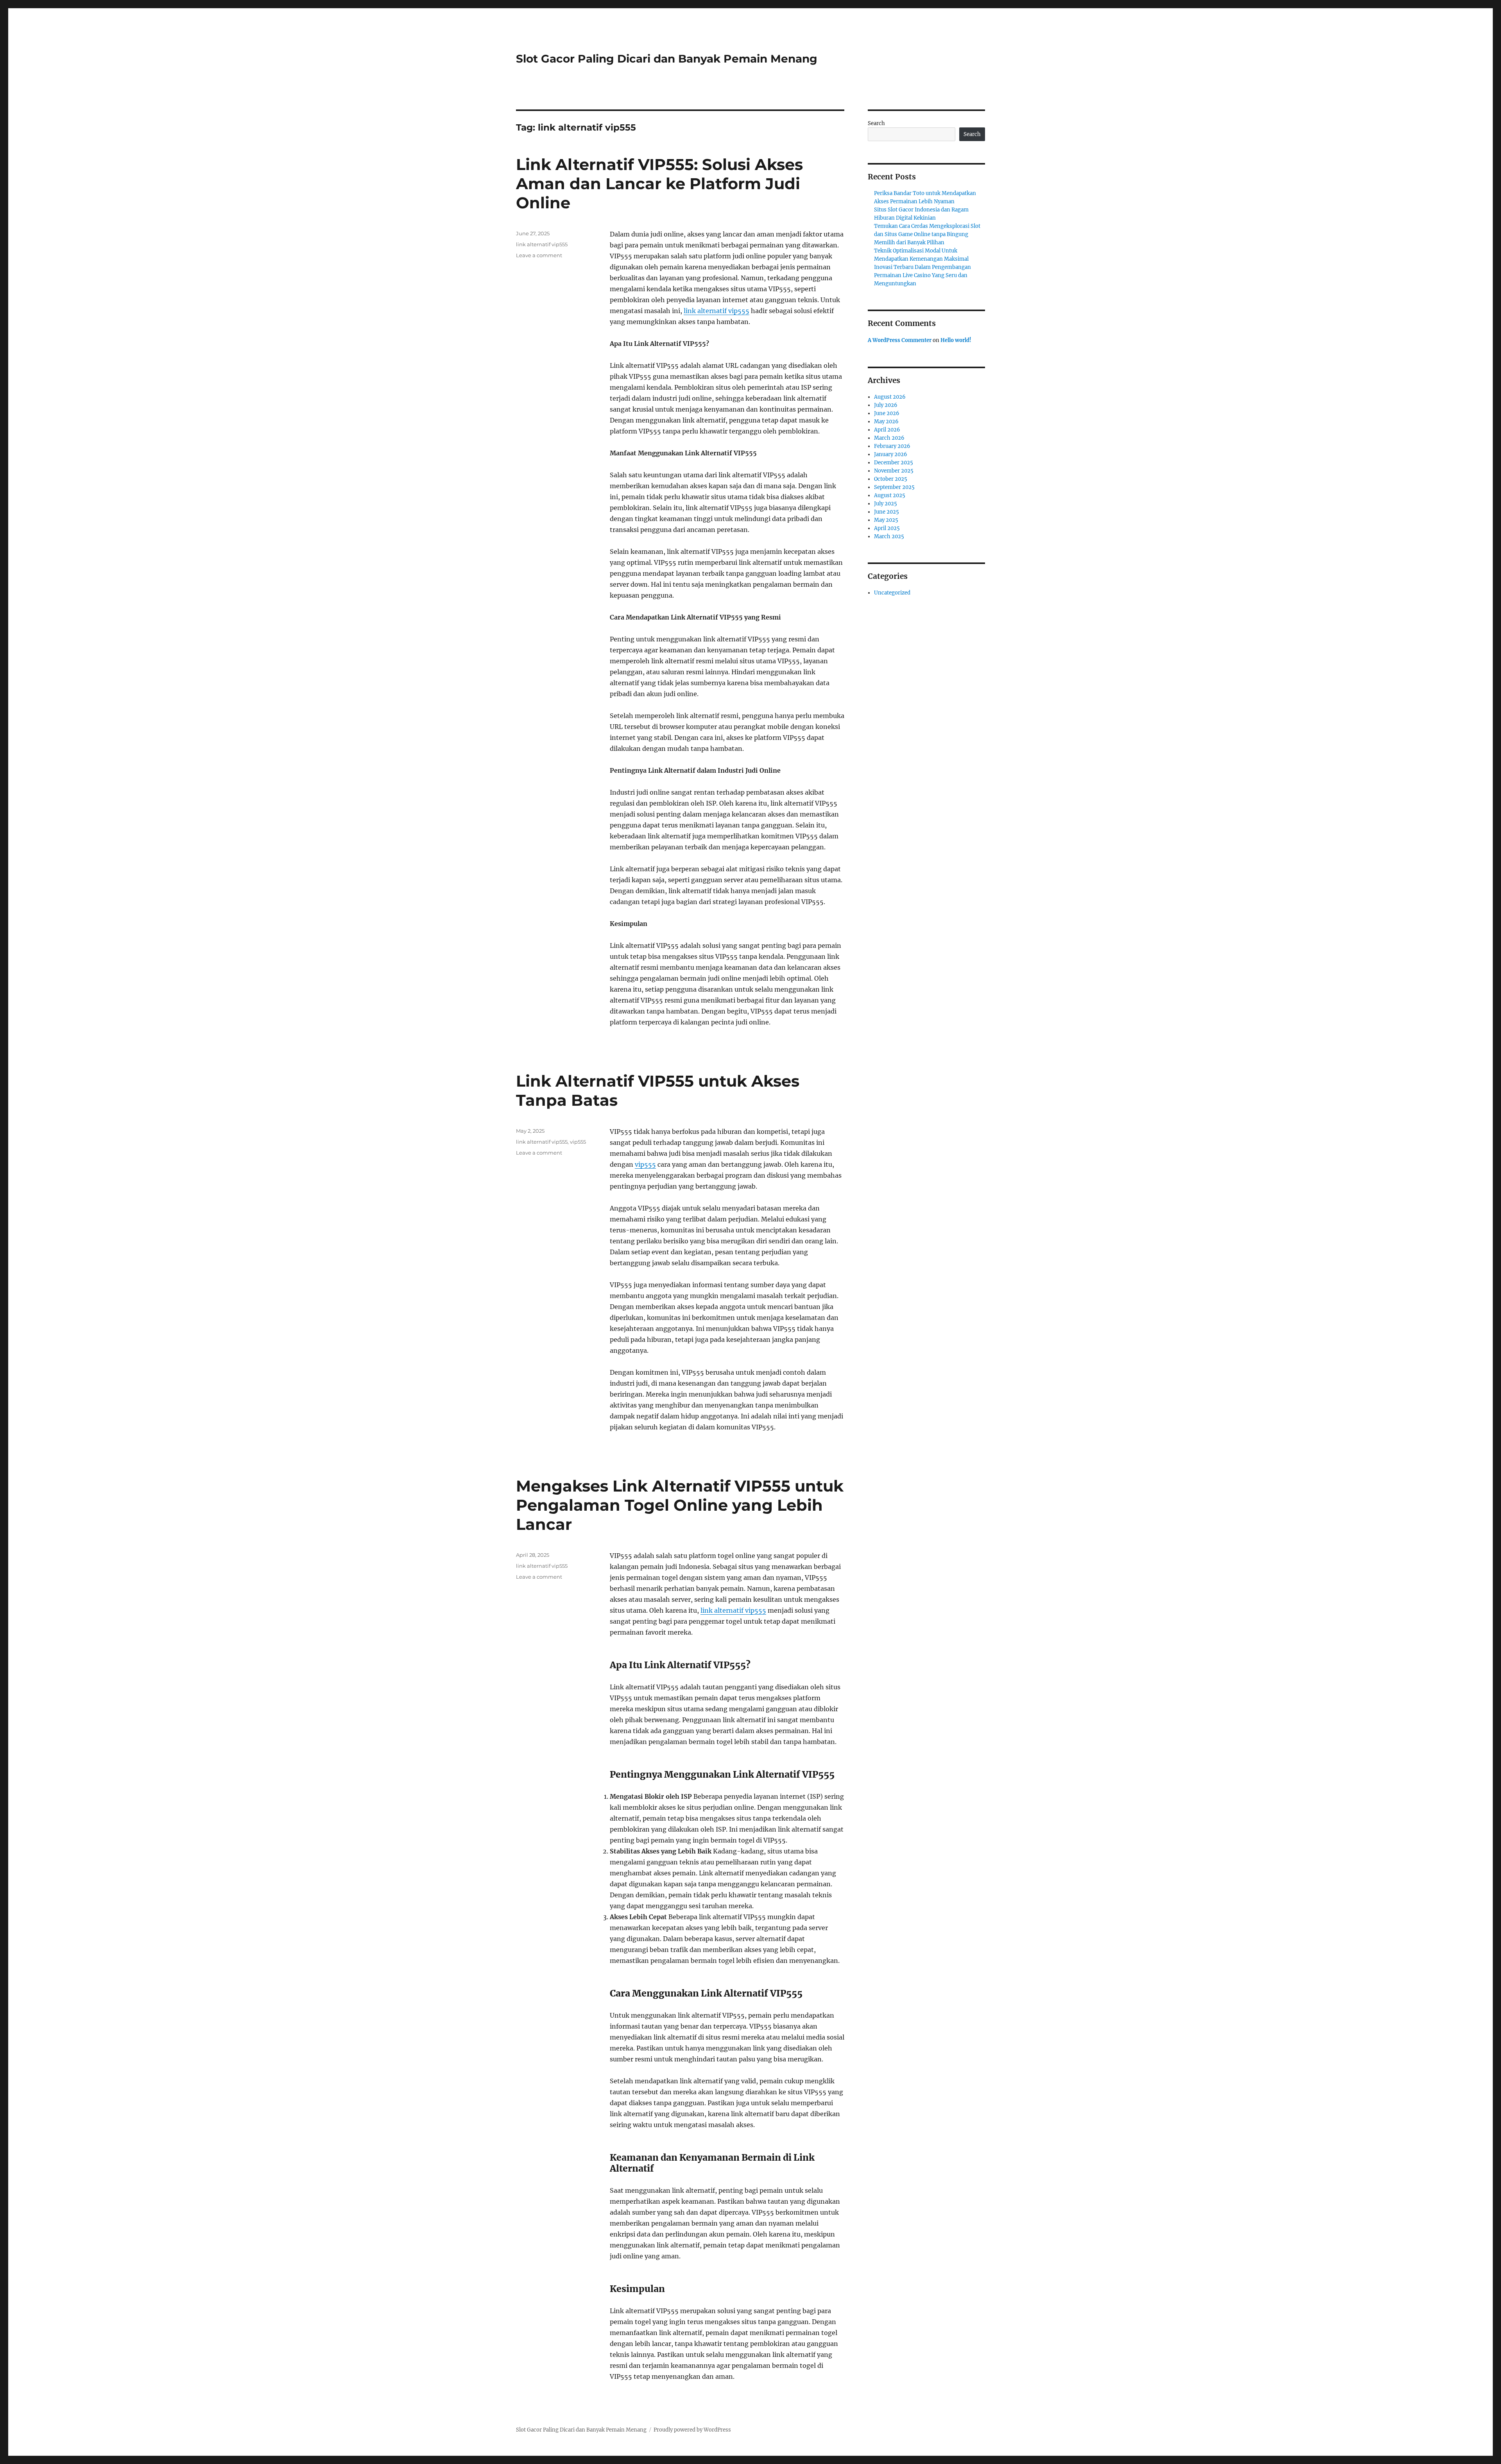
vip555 (645, 1164)
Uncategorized (892, 593)
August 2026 (890, 397)
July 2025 (886, 504)
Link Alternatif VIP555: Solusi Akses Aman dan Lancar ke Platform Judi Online (659, 184)
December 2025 (894, 463)
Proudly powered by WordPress (692, 2430)
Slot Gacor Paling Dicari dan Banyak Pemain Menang (667, 59)
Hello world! (956, 340)
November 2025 (894, 471)
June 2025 (887, 512)
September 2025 (894, 487)
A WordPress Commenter (900, 340)
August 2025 (890, 495)
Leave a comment (539, 255)
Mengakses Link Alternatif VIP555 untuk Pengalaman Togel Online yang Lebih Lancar (680, 1505)
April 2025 (887, 528)
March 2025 (889, 536)
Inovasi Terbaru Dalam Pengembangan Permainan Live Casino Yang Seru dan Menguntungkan (922, 275)
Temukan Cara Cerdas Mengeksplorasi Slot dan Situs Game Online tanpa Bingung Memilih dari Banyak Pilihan (927, 234)
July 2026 (886, 405)
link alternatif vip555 (716, 311)
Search (876, 123)
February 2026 (892, 446)
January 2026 (891, 454)
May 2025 (886, 520)
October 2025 (891, 479)
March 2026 (889, 438)
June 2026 (887, 413)
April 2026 (887, 430)
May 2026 (886, 422)
